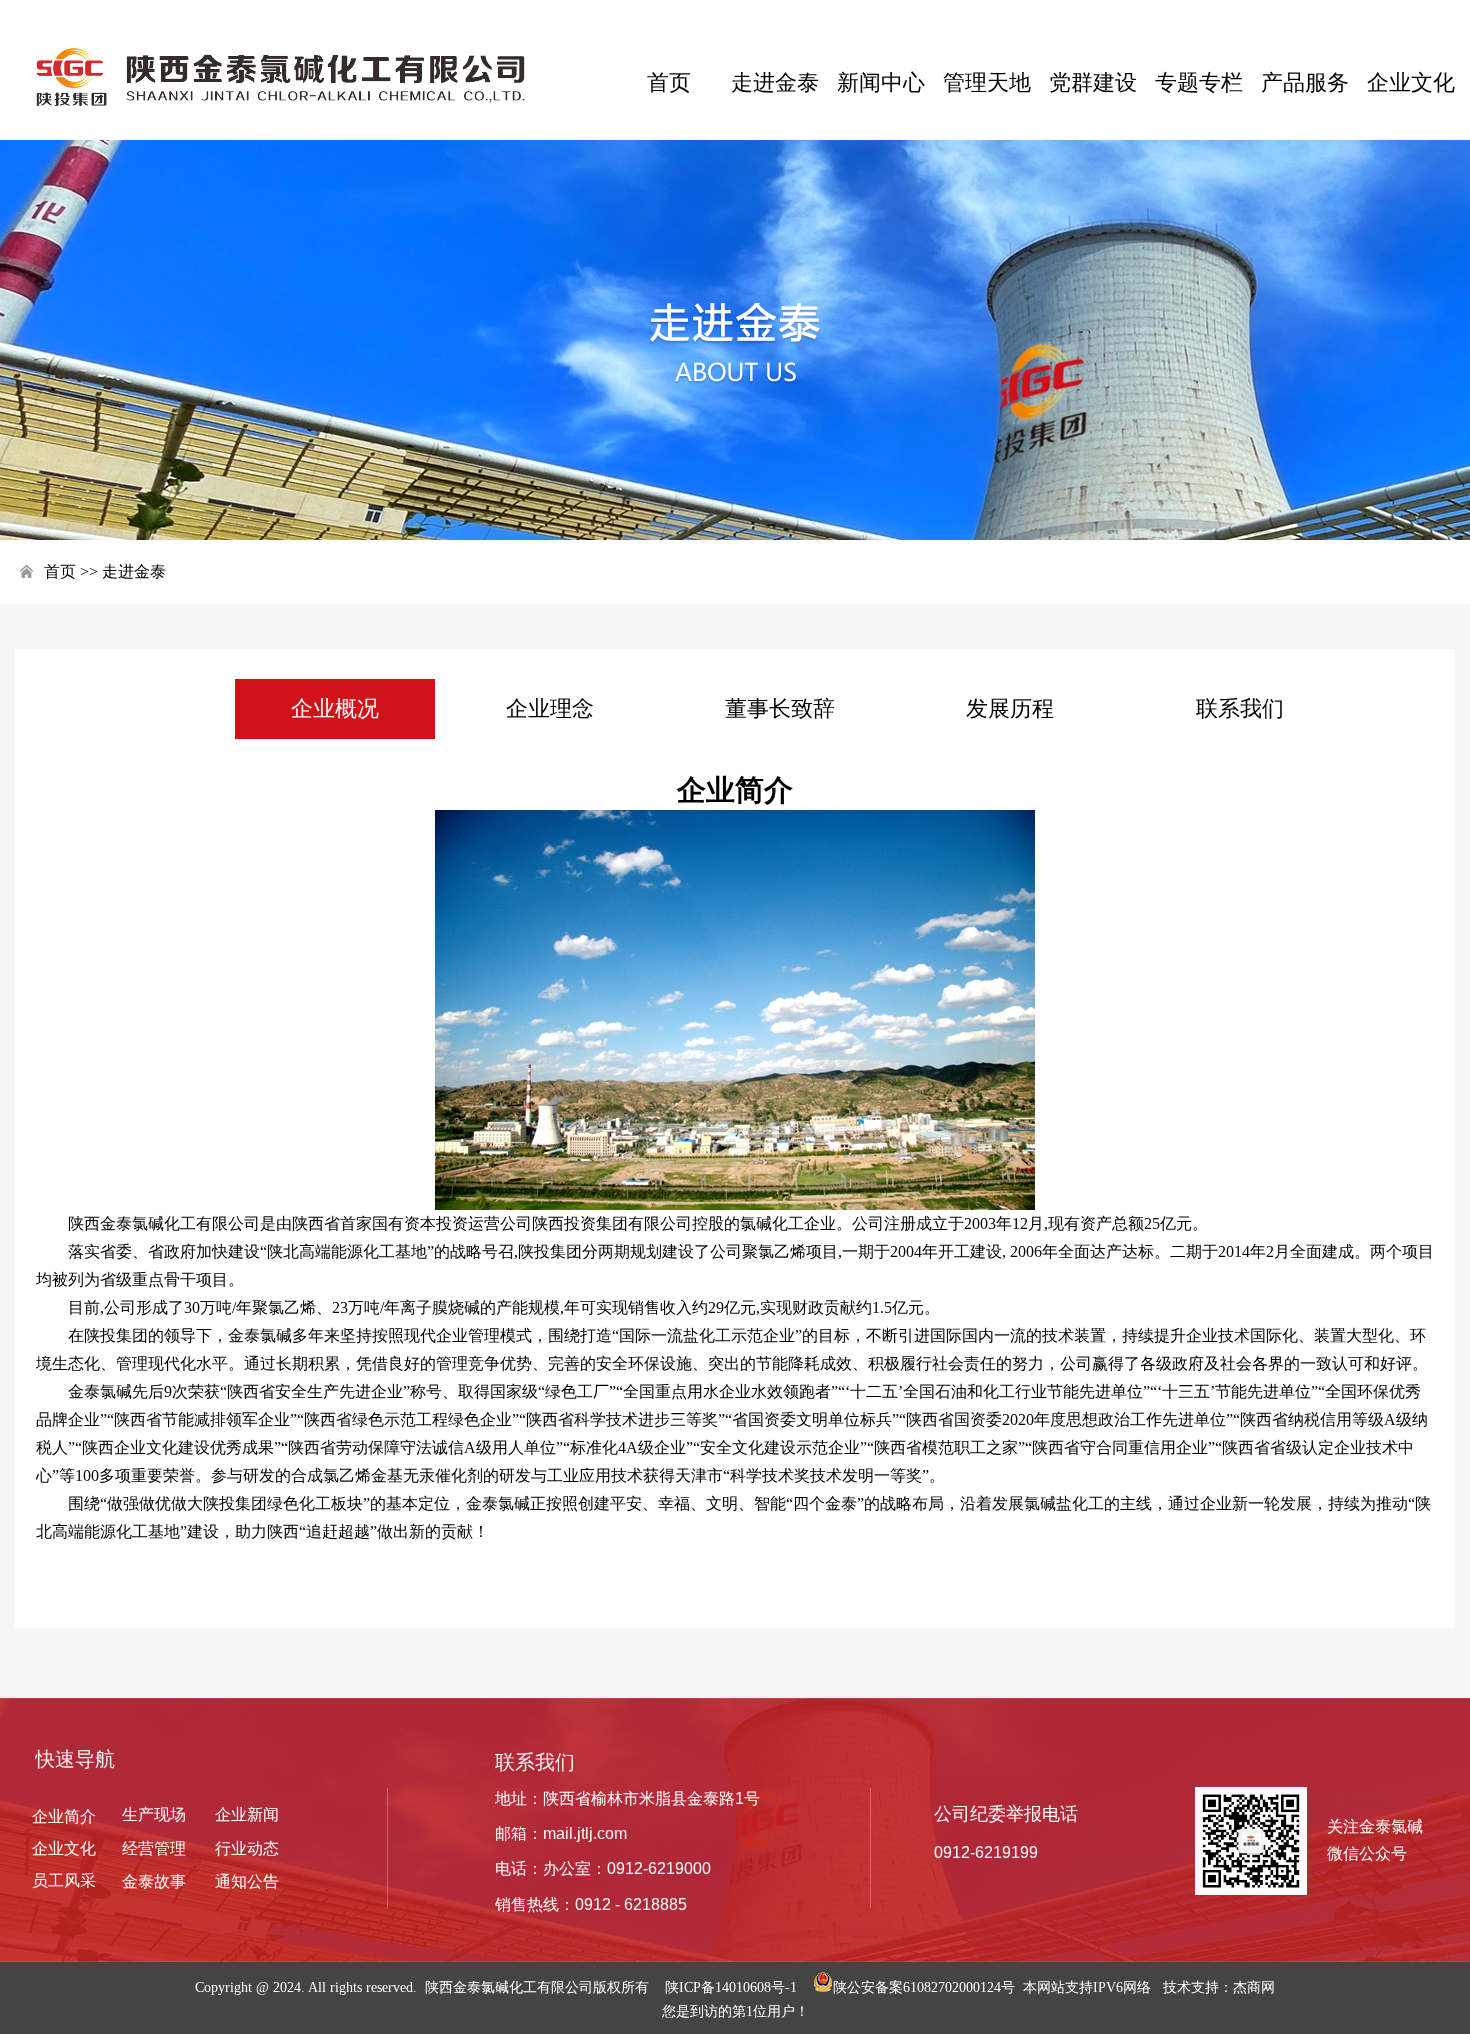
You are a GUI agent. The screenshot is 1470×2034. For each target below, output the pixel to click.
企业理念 (550, 708)
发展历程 (1010, 708)
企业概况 (335, 708)
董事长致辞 (780, 708)
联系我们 (1240, 708)
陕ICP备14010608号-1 (731, 1987)
